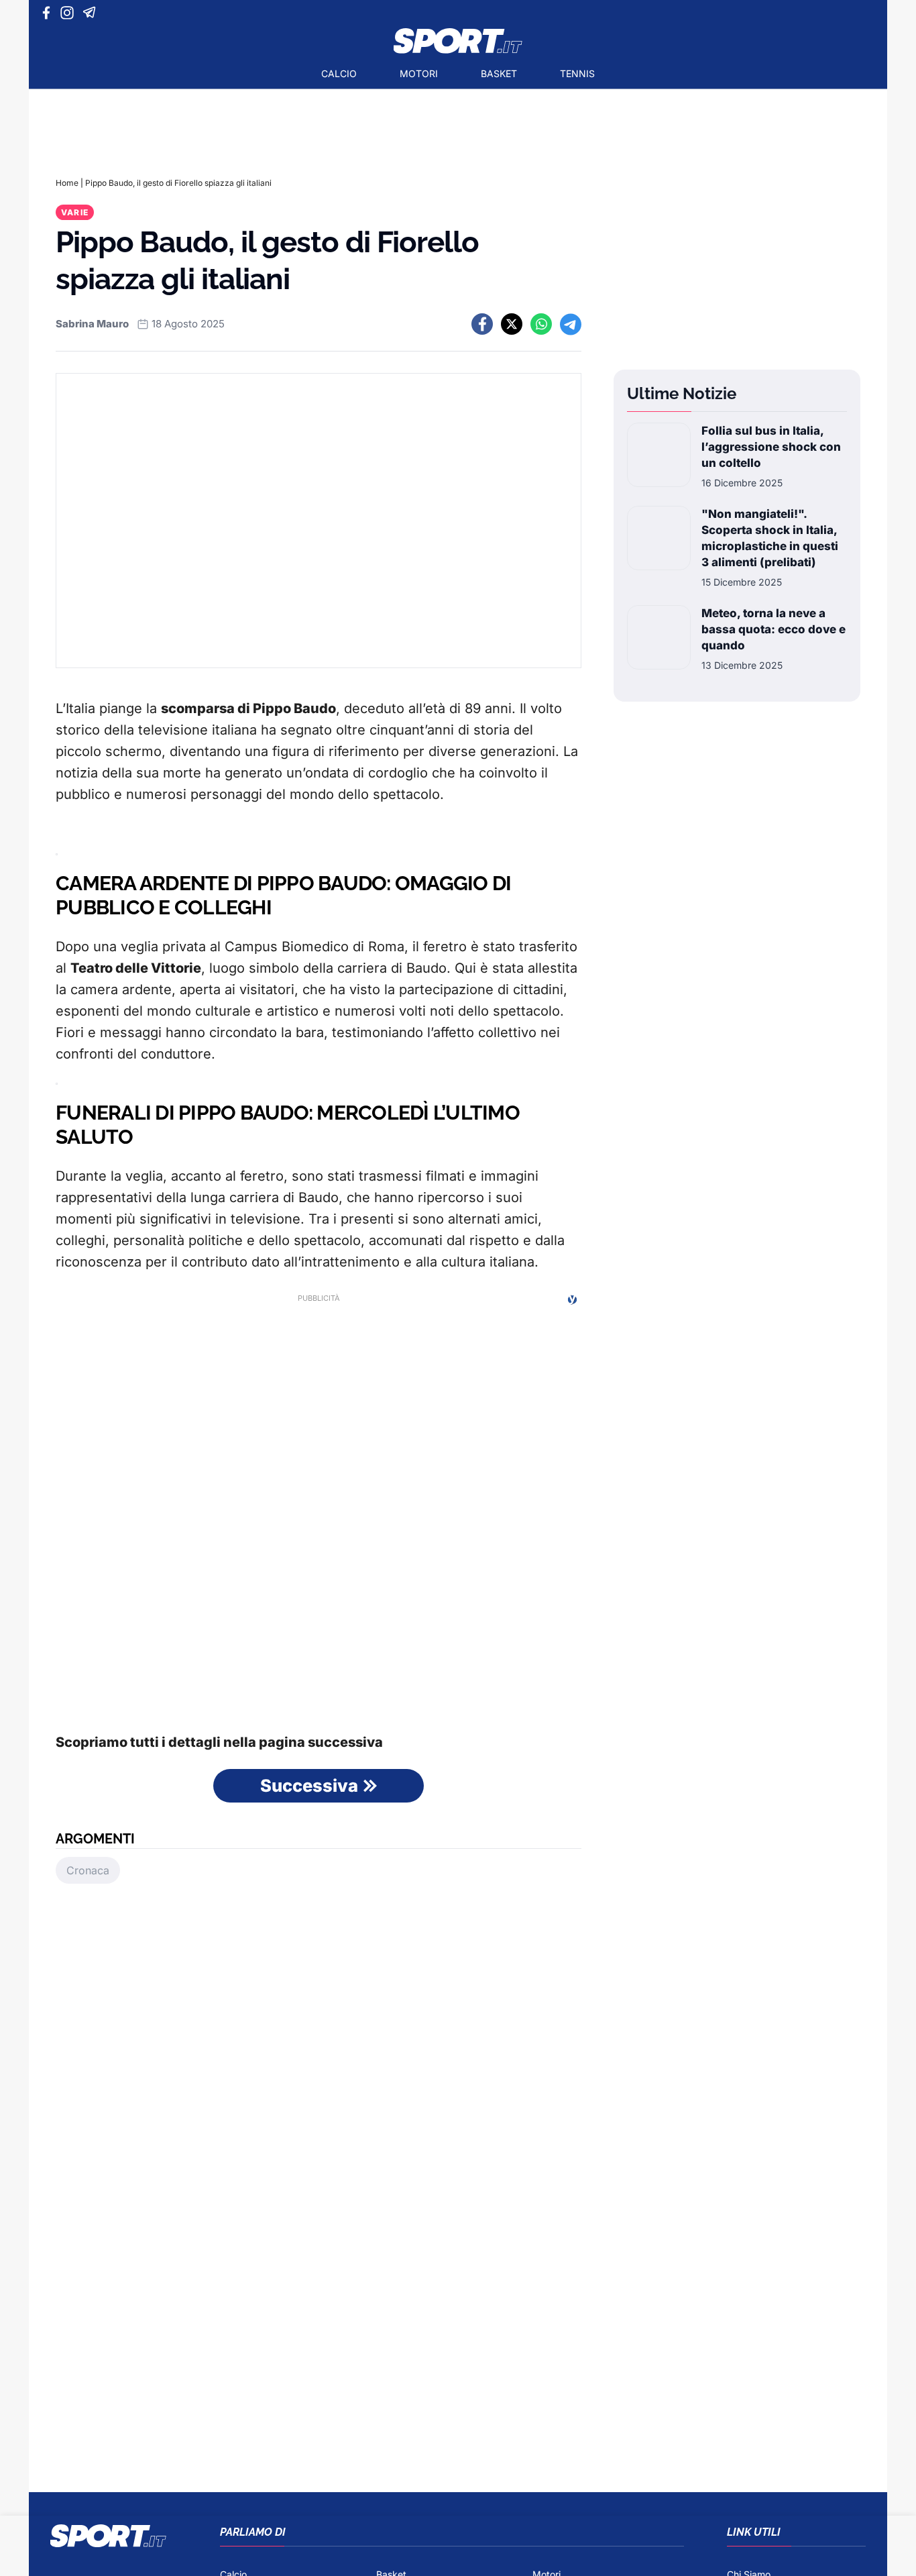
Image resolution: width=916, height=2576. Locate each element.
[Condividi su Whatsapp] (541, 324)
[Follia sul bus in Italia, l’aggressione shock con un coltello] (659, 456)
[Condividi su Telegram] (571, 324)
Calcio (339, 73)
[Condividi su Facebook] (482, 324)
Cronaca (88, 1870)
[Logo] (458, 41)
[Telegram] (92, 13)
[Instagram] (69, 13)
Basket (499, 73)
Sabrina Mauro (92, 324)
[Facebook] (49, 13)
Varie (75, 212)
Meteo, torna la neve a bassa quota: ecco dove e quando (774, 629)
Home (67, 183)
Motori (419, 73)
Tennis (577, 73)
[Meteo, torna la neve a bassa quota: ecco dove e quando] (659, 639)
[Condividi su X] (512, 324)
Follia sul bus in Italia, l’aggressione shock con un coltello (771, 447)
